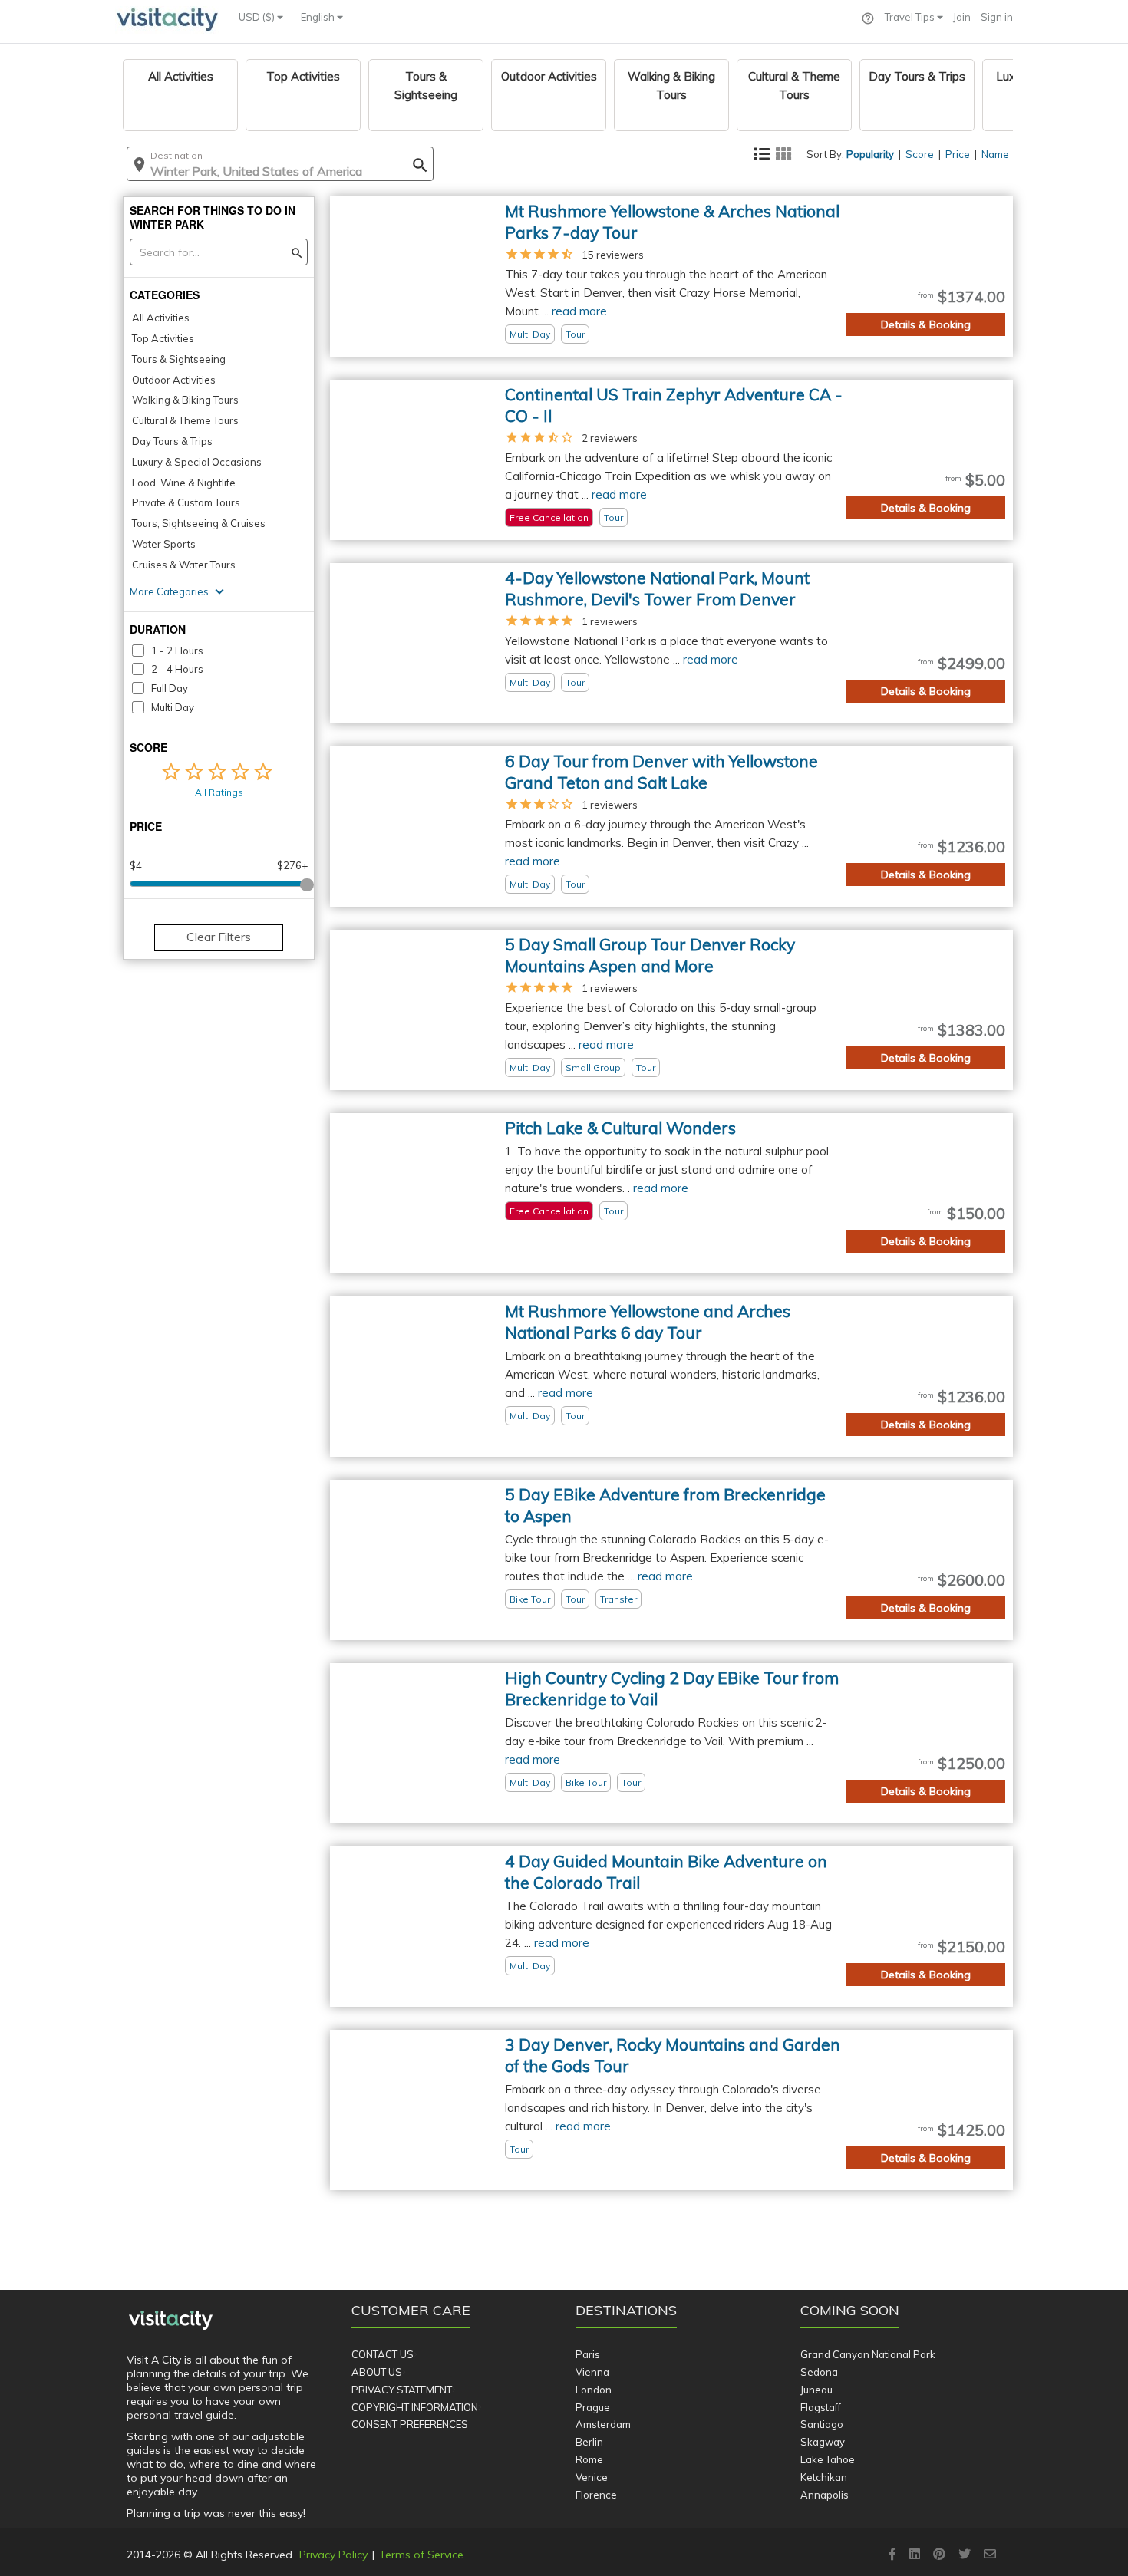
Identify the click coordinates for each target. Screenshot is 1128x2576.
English (319, 17)
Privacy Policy (333, 2555)
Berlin (589, 2442)
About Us (377, 2372)
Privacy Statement (402, 2390)
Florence (596, 2495)
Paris (588, 2354)
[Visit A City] (171, 2321)
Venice (592, 2477)
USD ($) (258, 17)
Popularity (870, 154)
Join (962, 17)
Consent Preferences (410, 2424)
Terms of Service (421, 2555)
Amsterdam (603, 2424)
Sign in (997, 17)
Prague (593, 2407)
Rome (589, 2459)
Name (995, 154)
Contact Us (383, 2354)
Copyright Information (415, 2407)
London (594, 2390)
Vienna (592, 2372)
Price (958, 154)
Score (920, 154)
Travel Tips (911, 17)
